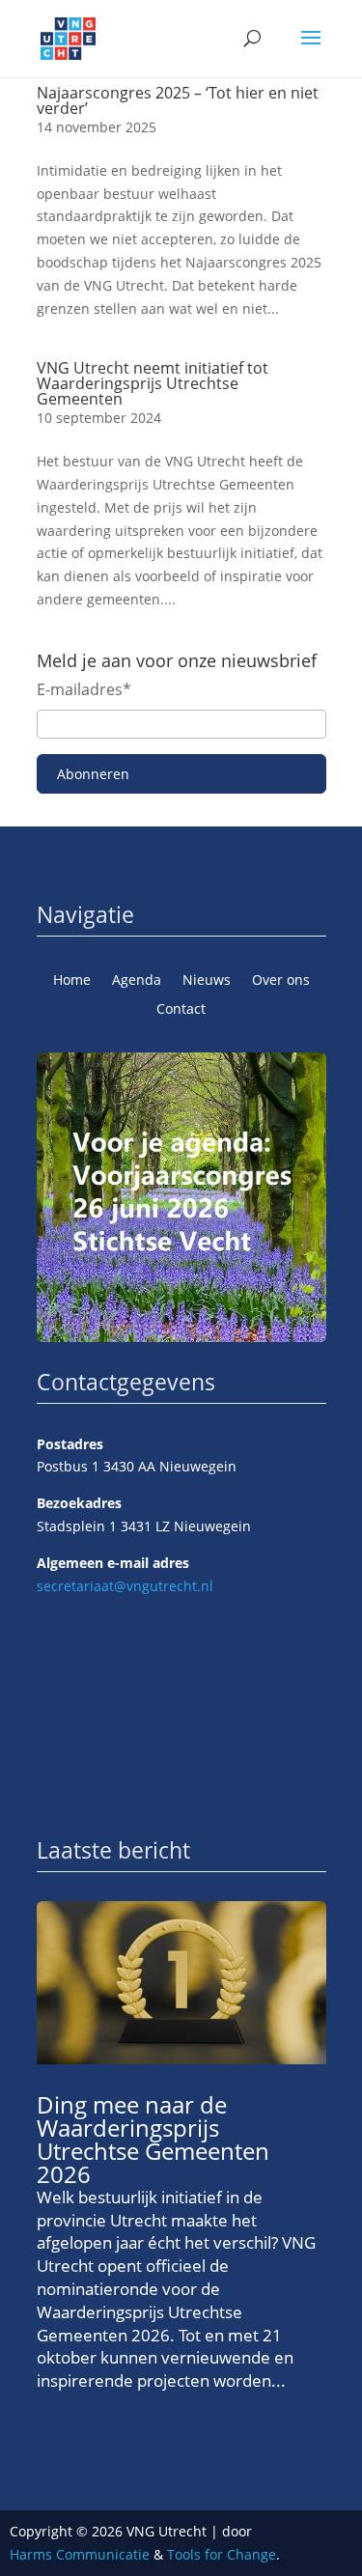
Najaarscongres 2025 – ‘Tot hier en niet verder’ (178, 100)
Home (72, 981)
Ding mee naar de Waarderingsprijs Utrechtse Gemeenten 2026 (153, 2139)
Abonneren (93, 774)
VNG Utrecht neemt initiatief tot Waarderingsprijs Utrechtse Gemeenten (153, 383)
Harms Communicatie (80, 2554)
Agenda (137, 981)
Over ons (281, 981)
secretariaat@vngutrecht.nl (125, 1586)
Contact (181, 1010)
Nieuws (207, 981)
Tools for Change (222, 2554)
